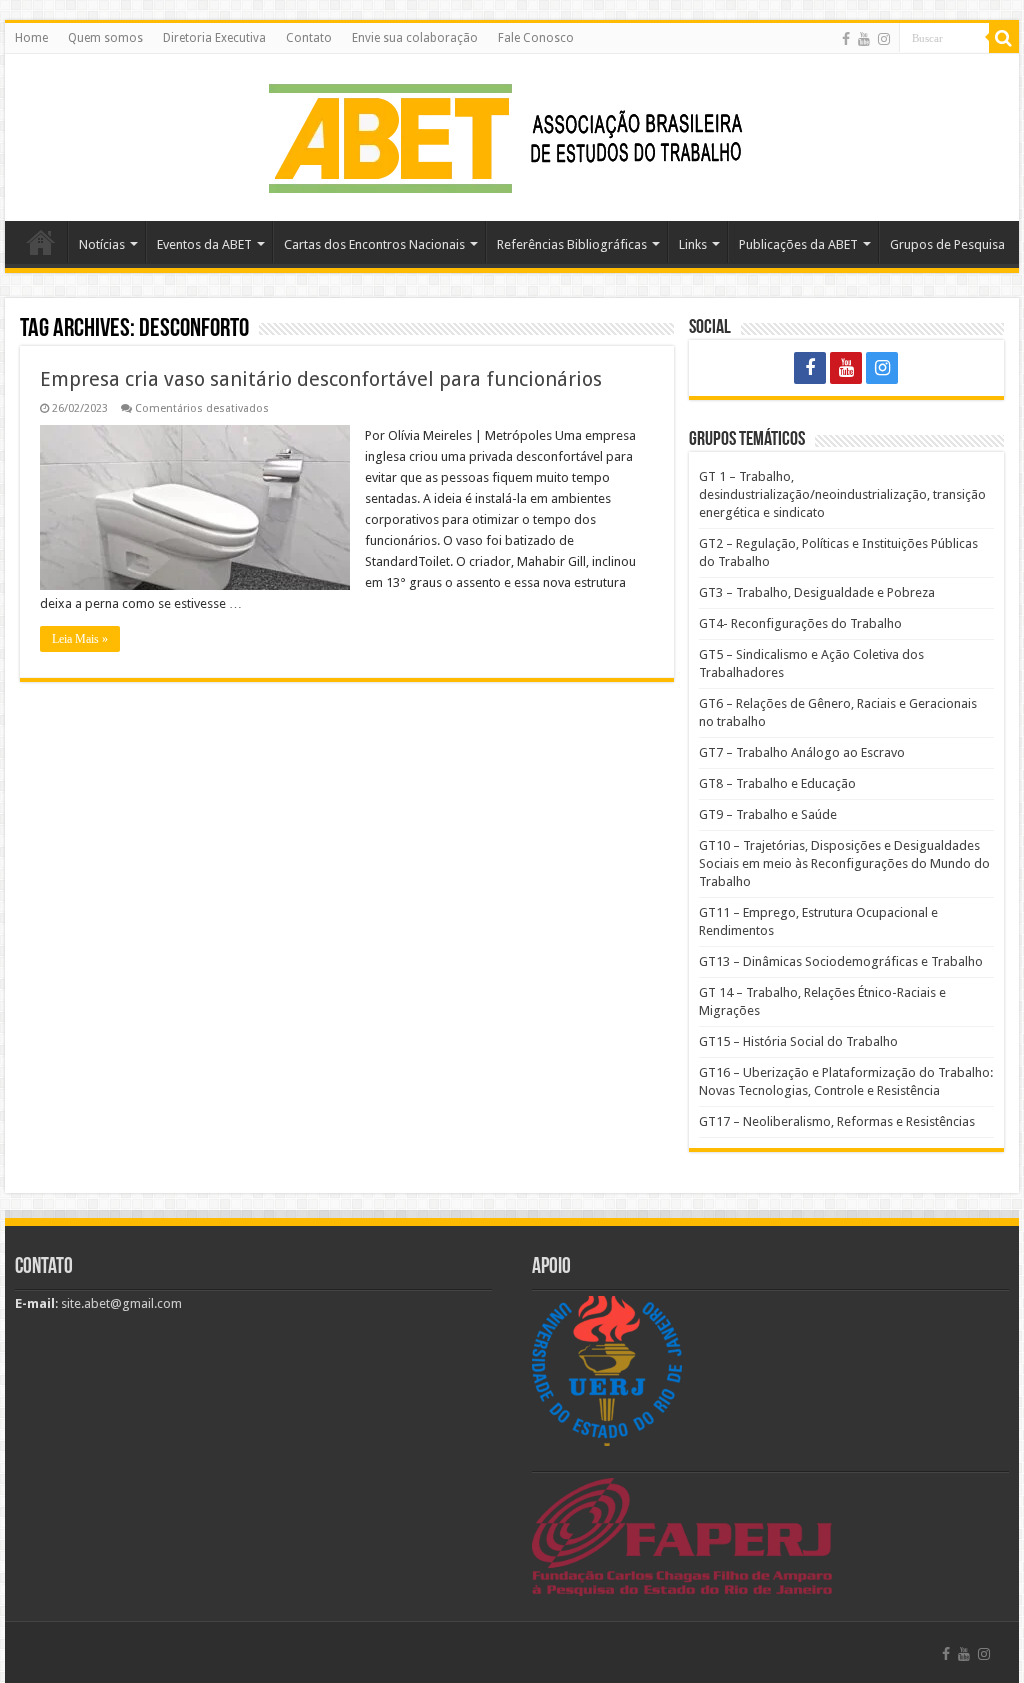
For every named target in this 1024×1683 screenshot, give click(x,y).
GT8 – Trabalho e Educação (777, 783)
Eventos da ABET (204, 244)
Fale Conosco (536, 38)
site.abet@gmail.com (120, 1303)
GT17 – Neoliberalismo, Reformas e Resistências (837, 1121)
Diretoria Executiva (214, 38)
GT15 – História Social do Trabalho (798, 1041)
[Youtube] (864, 39)
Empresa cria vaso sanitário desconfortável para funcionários (321, 379)
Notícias (102, 244)
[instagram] (884, 39)
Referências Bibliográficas (572, 244)
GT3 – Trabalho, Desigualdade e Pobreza (817, 592)
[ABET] (512, 134)
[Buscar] (1004, 38)
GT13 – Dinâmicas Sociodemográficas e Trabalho (841, 961)
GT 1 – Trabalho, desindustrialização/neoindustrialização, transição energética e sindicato (842, 494)
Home (31, 38)
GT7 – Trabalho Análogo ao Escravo (802, 752)
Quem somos (105, 38)
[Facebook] (846, 39)
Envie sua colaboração (415, 38)
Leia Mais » (80, 639)
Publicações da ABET (798, 244)
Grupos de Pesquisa (947, 244)
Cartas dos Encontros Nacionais (374, 244)
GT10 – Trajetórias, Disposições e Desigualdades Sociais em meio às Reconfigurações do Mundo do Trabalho (844, 863)
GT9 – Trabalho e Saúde (768, 814)
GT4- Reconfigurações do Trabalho (800, 623)
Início (41, 242)
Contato (309, 38)
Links (693, 244)
